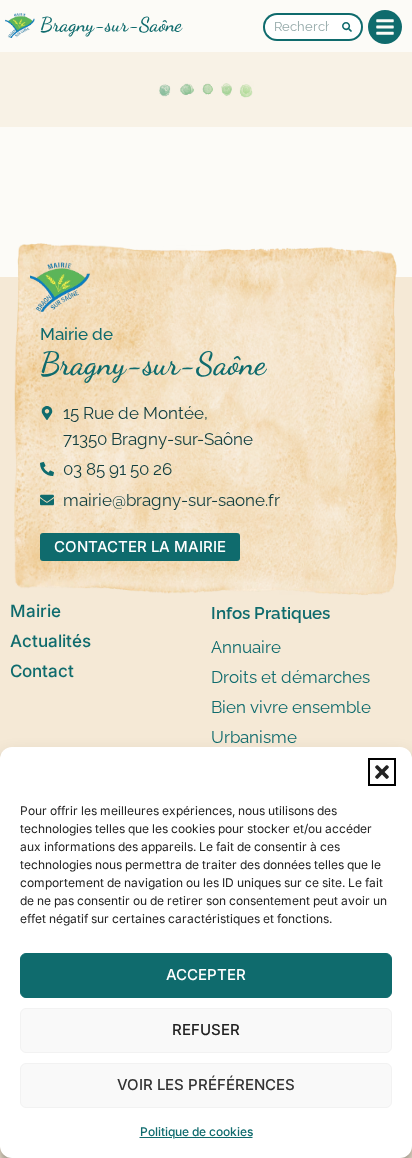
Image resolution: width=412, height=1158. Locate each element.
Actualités (50, 641)
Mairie (35, 611)
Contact (42, 671)
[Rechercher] (352, 27)
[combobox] (302, 27)
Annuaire (246, 647)
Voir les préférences (206, 1084)
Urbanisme (254, 737)
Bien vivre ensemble (291, 707)
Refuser (206, 1029)
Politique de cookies (196, 1131)
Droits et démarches (290, 677)
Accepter (206, 974)
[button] (382, 772)
